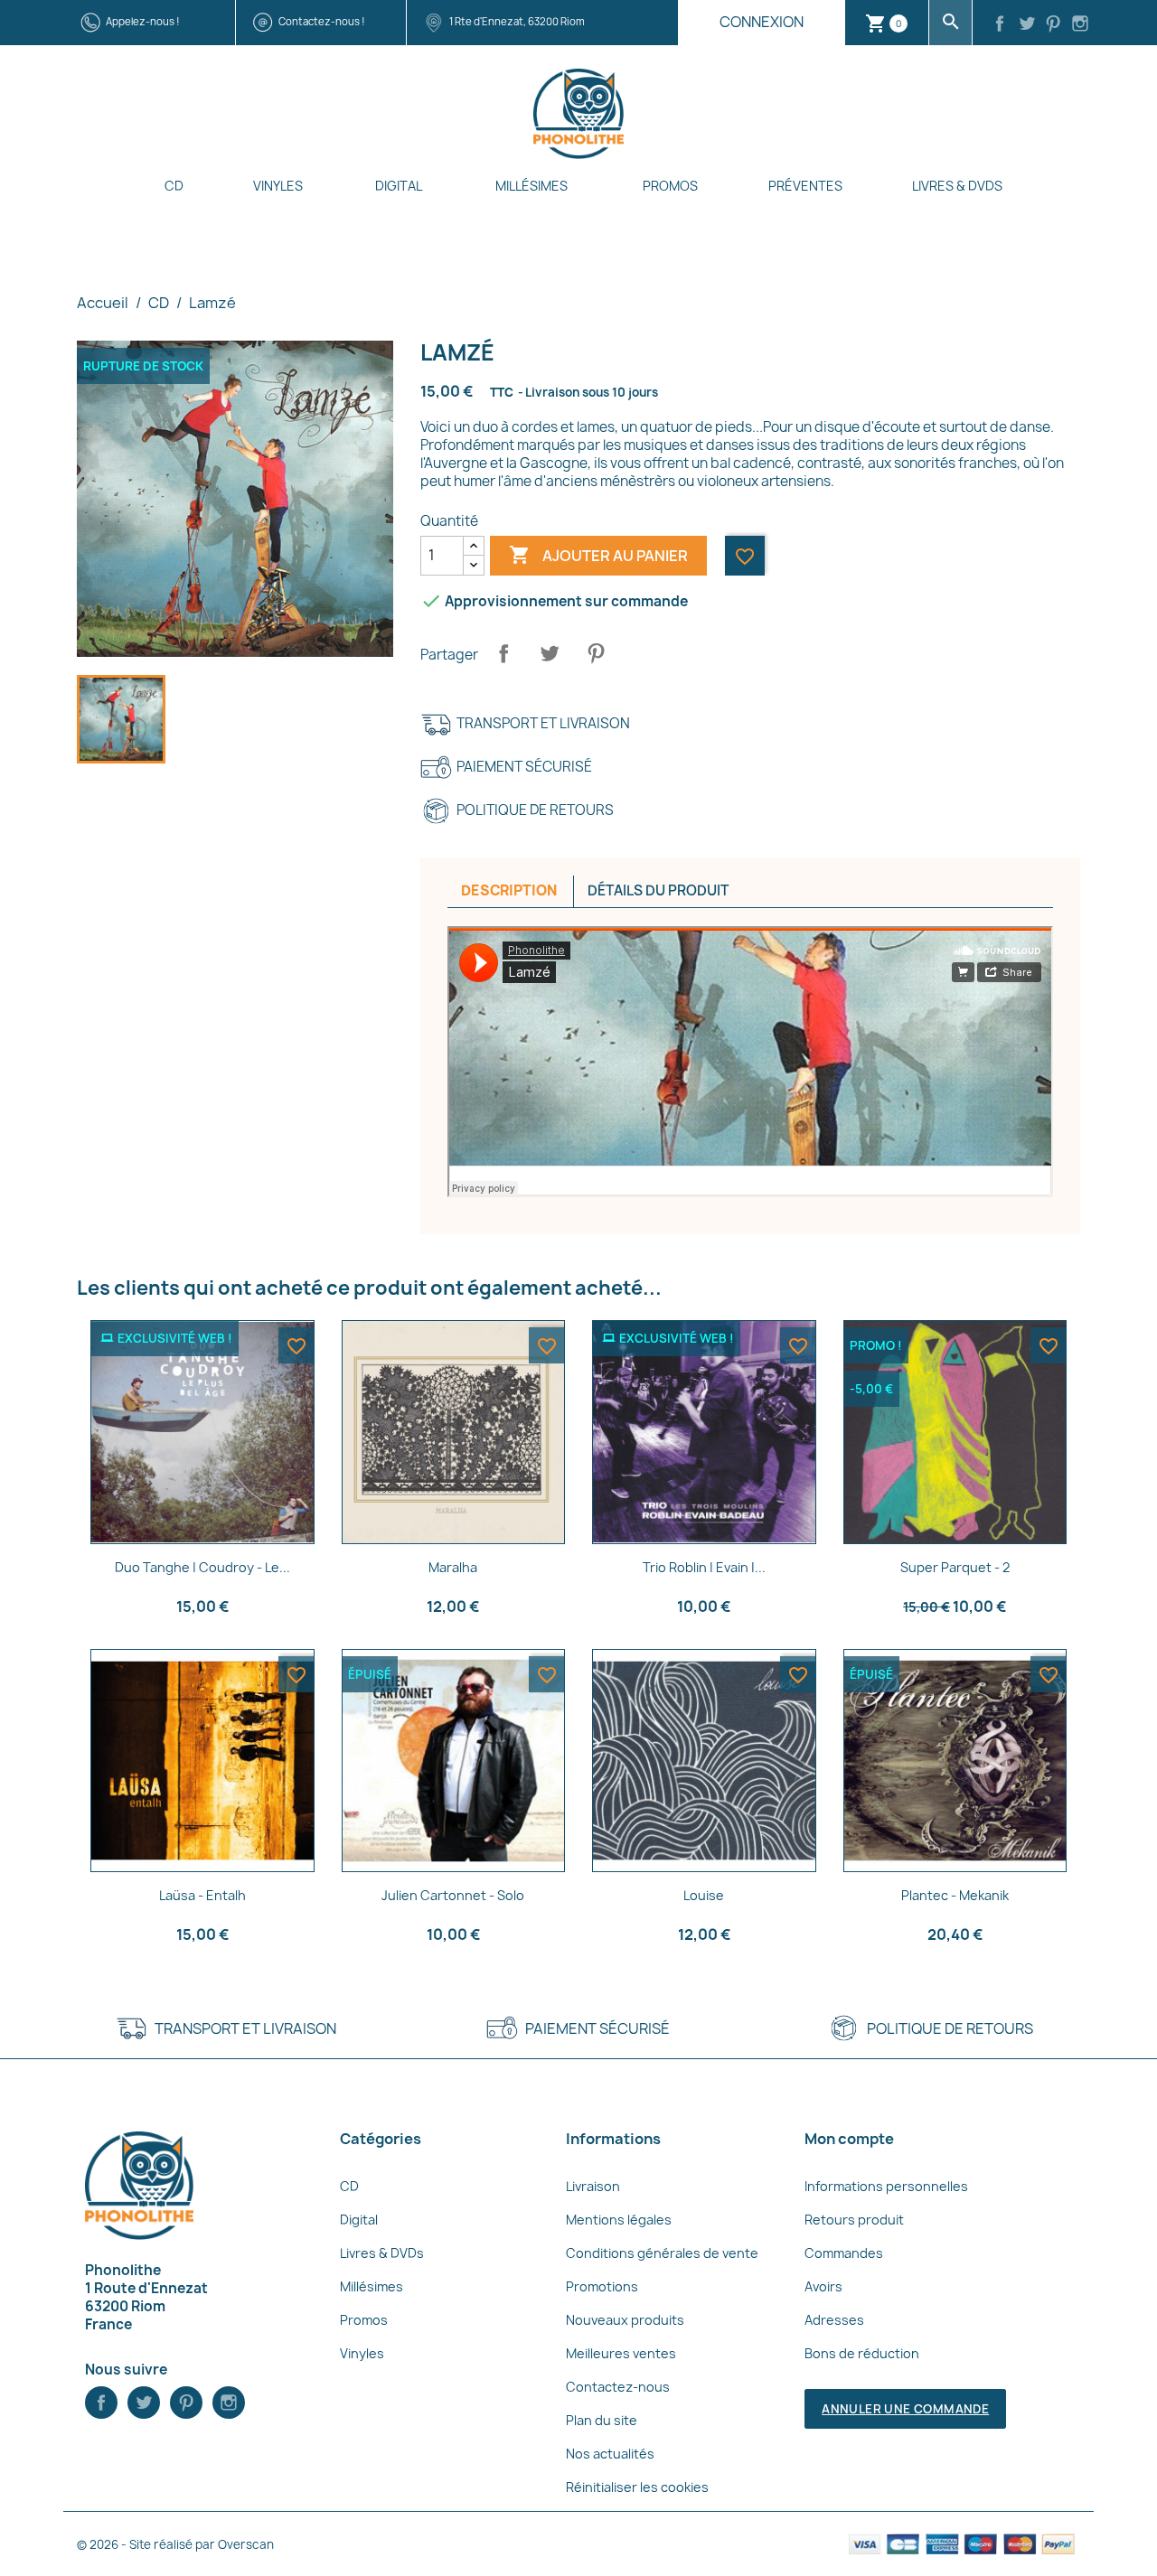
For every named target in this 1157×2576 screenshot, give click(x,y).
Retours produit (854, 2220)
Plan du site (602, 2420)
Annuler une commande (905, 2409)
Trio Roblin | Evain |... (704, 1567)
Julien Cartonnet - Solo (453, 1895)
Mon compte (849, 2139)
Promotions (602, 2286)
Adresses (834, 2320)
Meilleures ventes (621, 2353)
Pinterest (596, 653)
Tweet (550, 653)
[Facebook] (1000, 25)
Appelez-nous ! (143, 21)
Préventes (805, 186)
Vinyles (278, 186)
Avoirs (823, 2286)
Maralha (453, 1567)
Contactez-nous (618, 2387)
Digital (399, 186)
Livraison (593, 2186)
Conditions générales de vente (662, 2253)
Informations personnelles (886, 2186)
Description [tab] (509, 890)
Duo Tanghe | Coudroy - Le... (202, 1567)
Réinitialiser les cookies (637, 2487)
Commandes (844, 2253)
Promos (670, 186)
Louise (704, 1895)
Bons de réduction (862, 2353)
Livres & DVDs (957, 186)
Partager (503, 653)
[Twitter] (1027, 25)
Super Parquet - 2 (955, 1567)
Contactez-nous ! (322, 21)
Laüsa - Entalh (202, 1895)
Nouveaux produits (625, 2320)
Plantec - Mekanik (955, 1895)
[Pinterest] (1054, 25)
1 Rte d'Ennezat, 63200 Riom (517, 21)
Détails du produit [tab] (658, 890)
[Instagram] (1080, 25)
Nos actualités (610, 2454)
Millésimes (531, 186)
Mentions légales (619, 2220)
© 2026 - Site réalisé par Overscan (175, 2544)
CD (174, 186)
